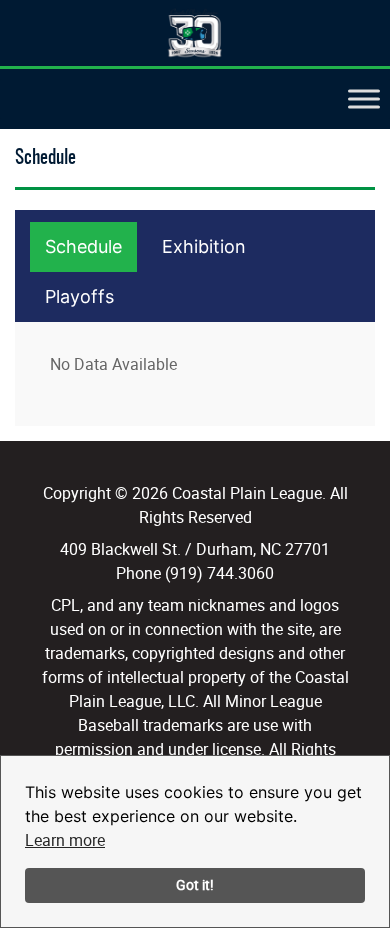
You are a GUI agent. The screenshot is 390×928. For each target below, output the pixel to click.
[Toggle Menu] (364, 99)
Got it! (195, 884)
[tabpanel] (197, 364)
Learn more (65, 840)
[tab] (83, 247)
